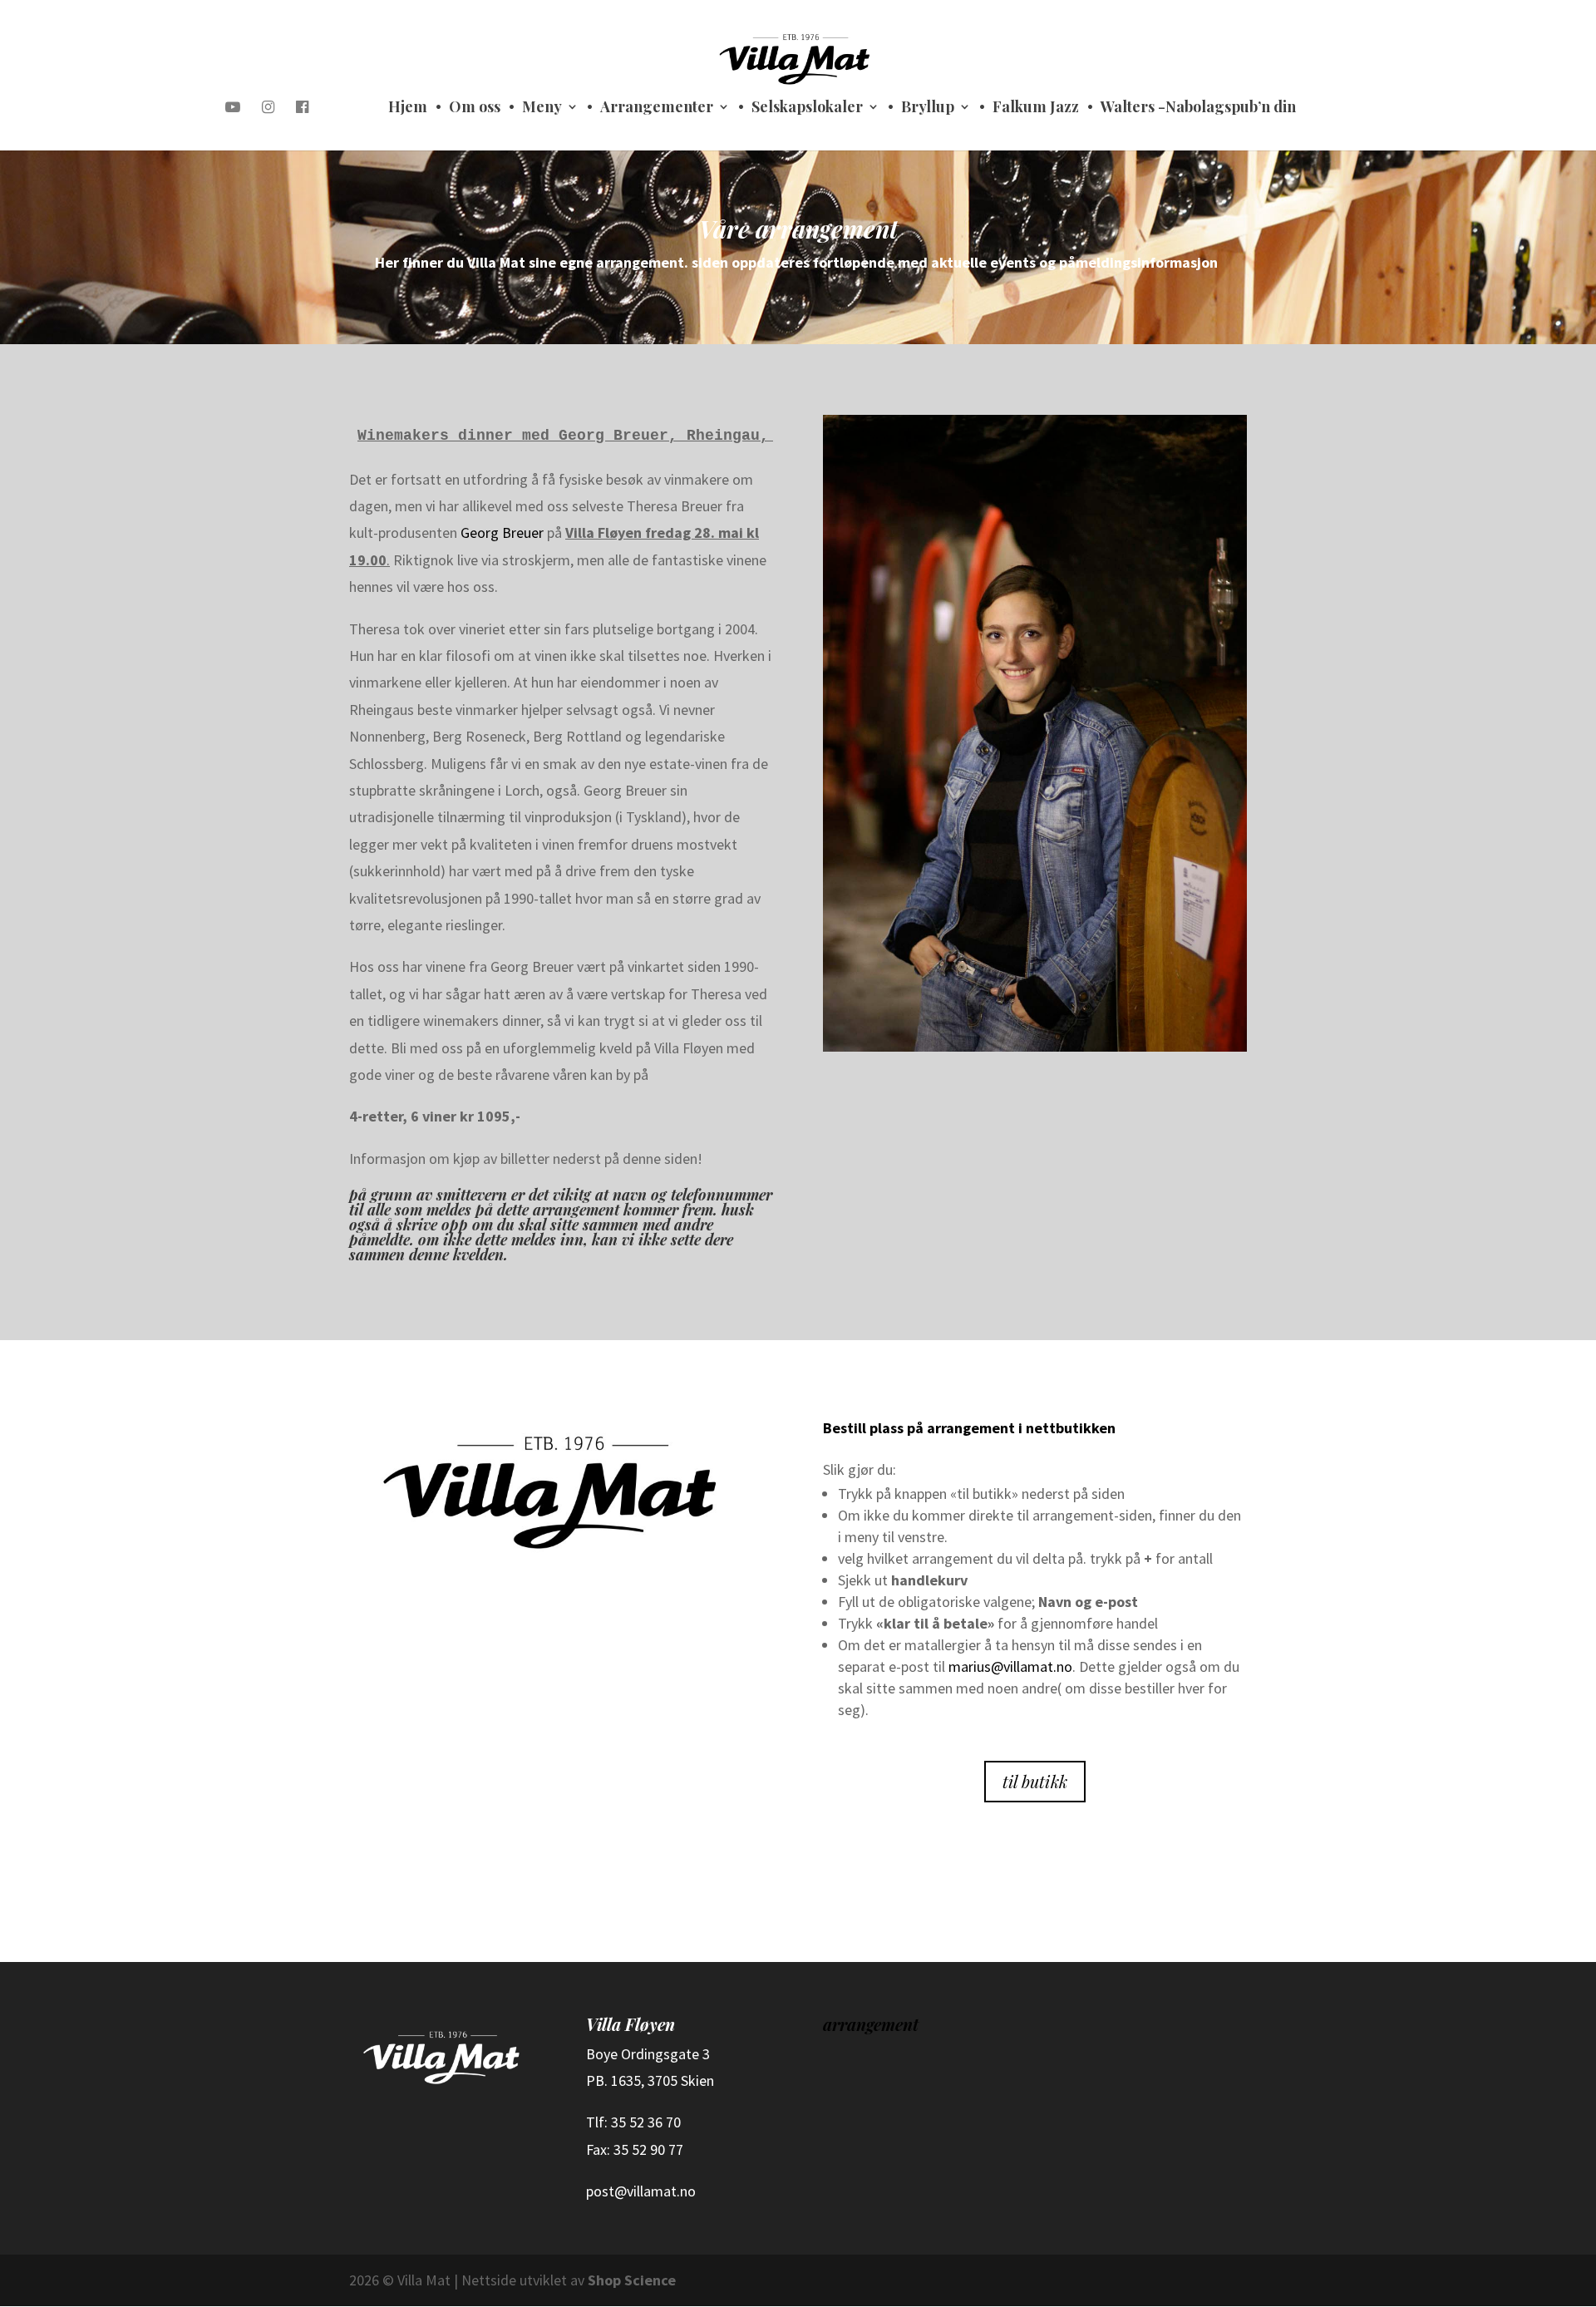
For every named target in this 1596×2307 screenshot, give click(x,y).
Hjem (408, 108)
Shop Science (632, 2280)
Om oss (475, 108)
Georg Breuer (502, 532)
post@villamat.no (641, 2191)
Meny (542, 108)
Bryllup (928, 108)
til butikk (1035, 1781)
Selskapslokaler (807, 108)
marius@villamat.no (1010, 1666)
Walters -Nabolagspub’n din (1198, 108)
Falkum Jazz (1036, 108)
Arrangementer (657, 108)
